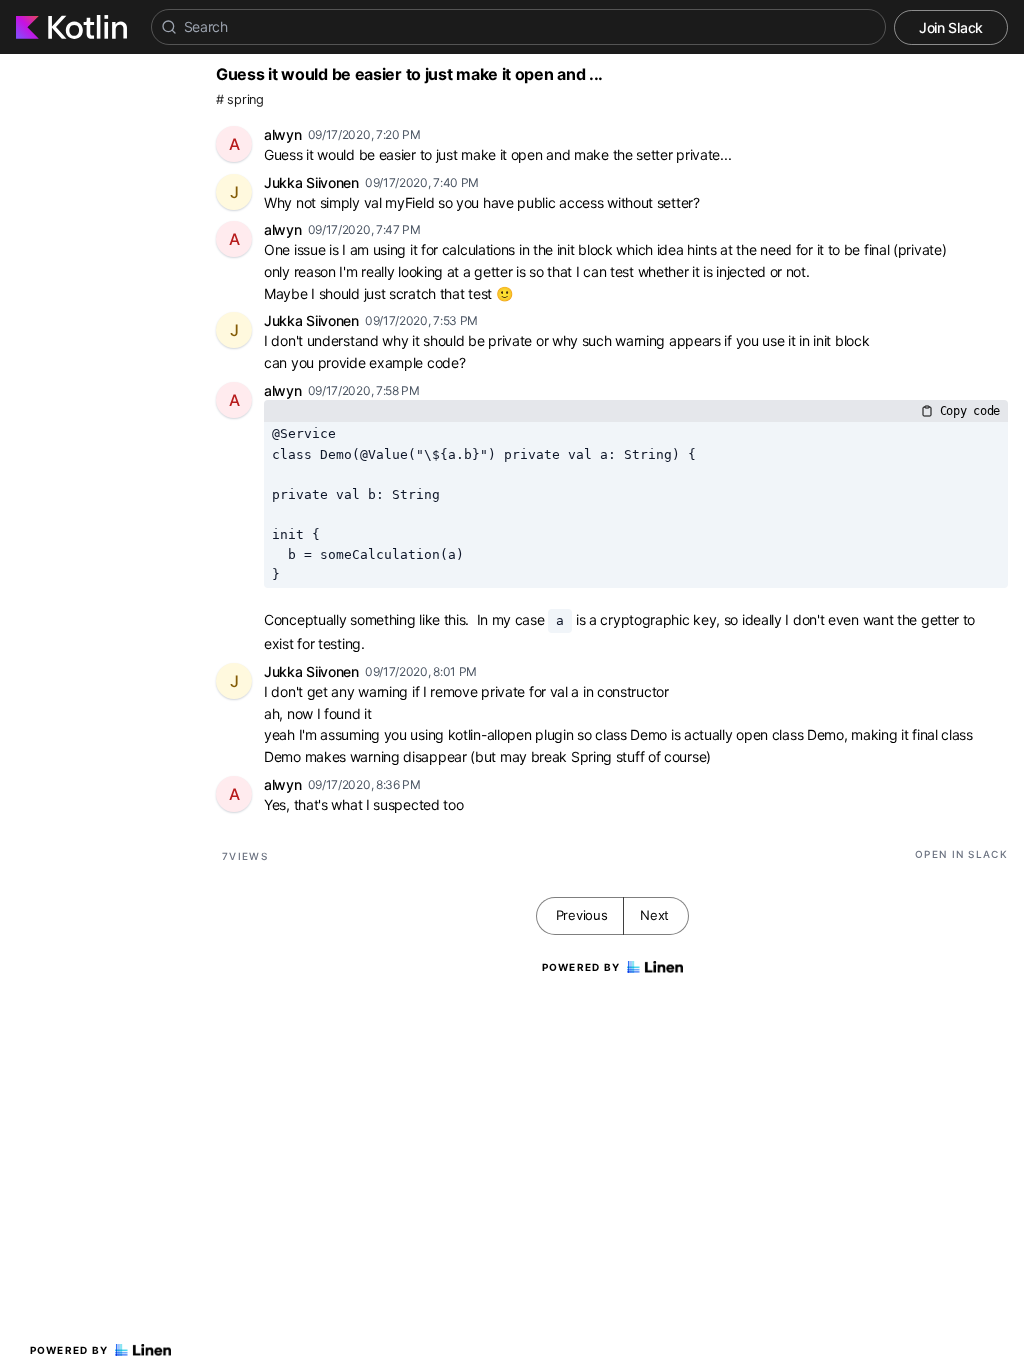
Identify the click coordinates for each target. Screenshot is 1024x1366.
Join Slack (951, 27)
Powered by (69, 1350)
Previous (582, 915)
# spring (240, 99)
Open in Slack (961, 854)
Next (654, 915)
